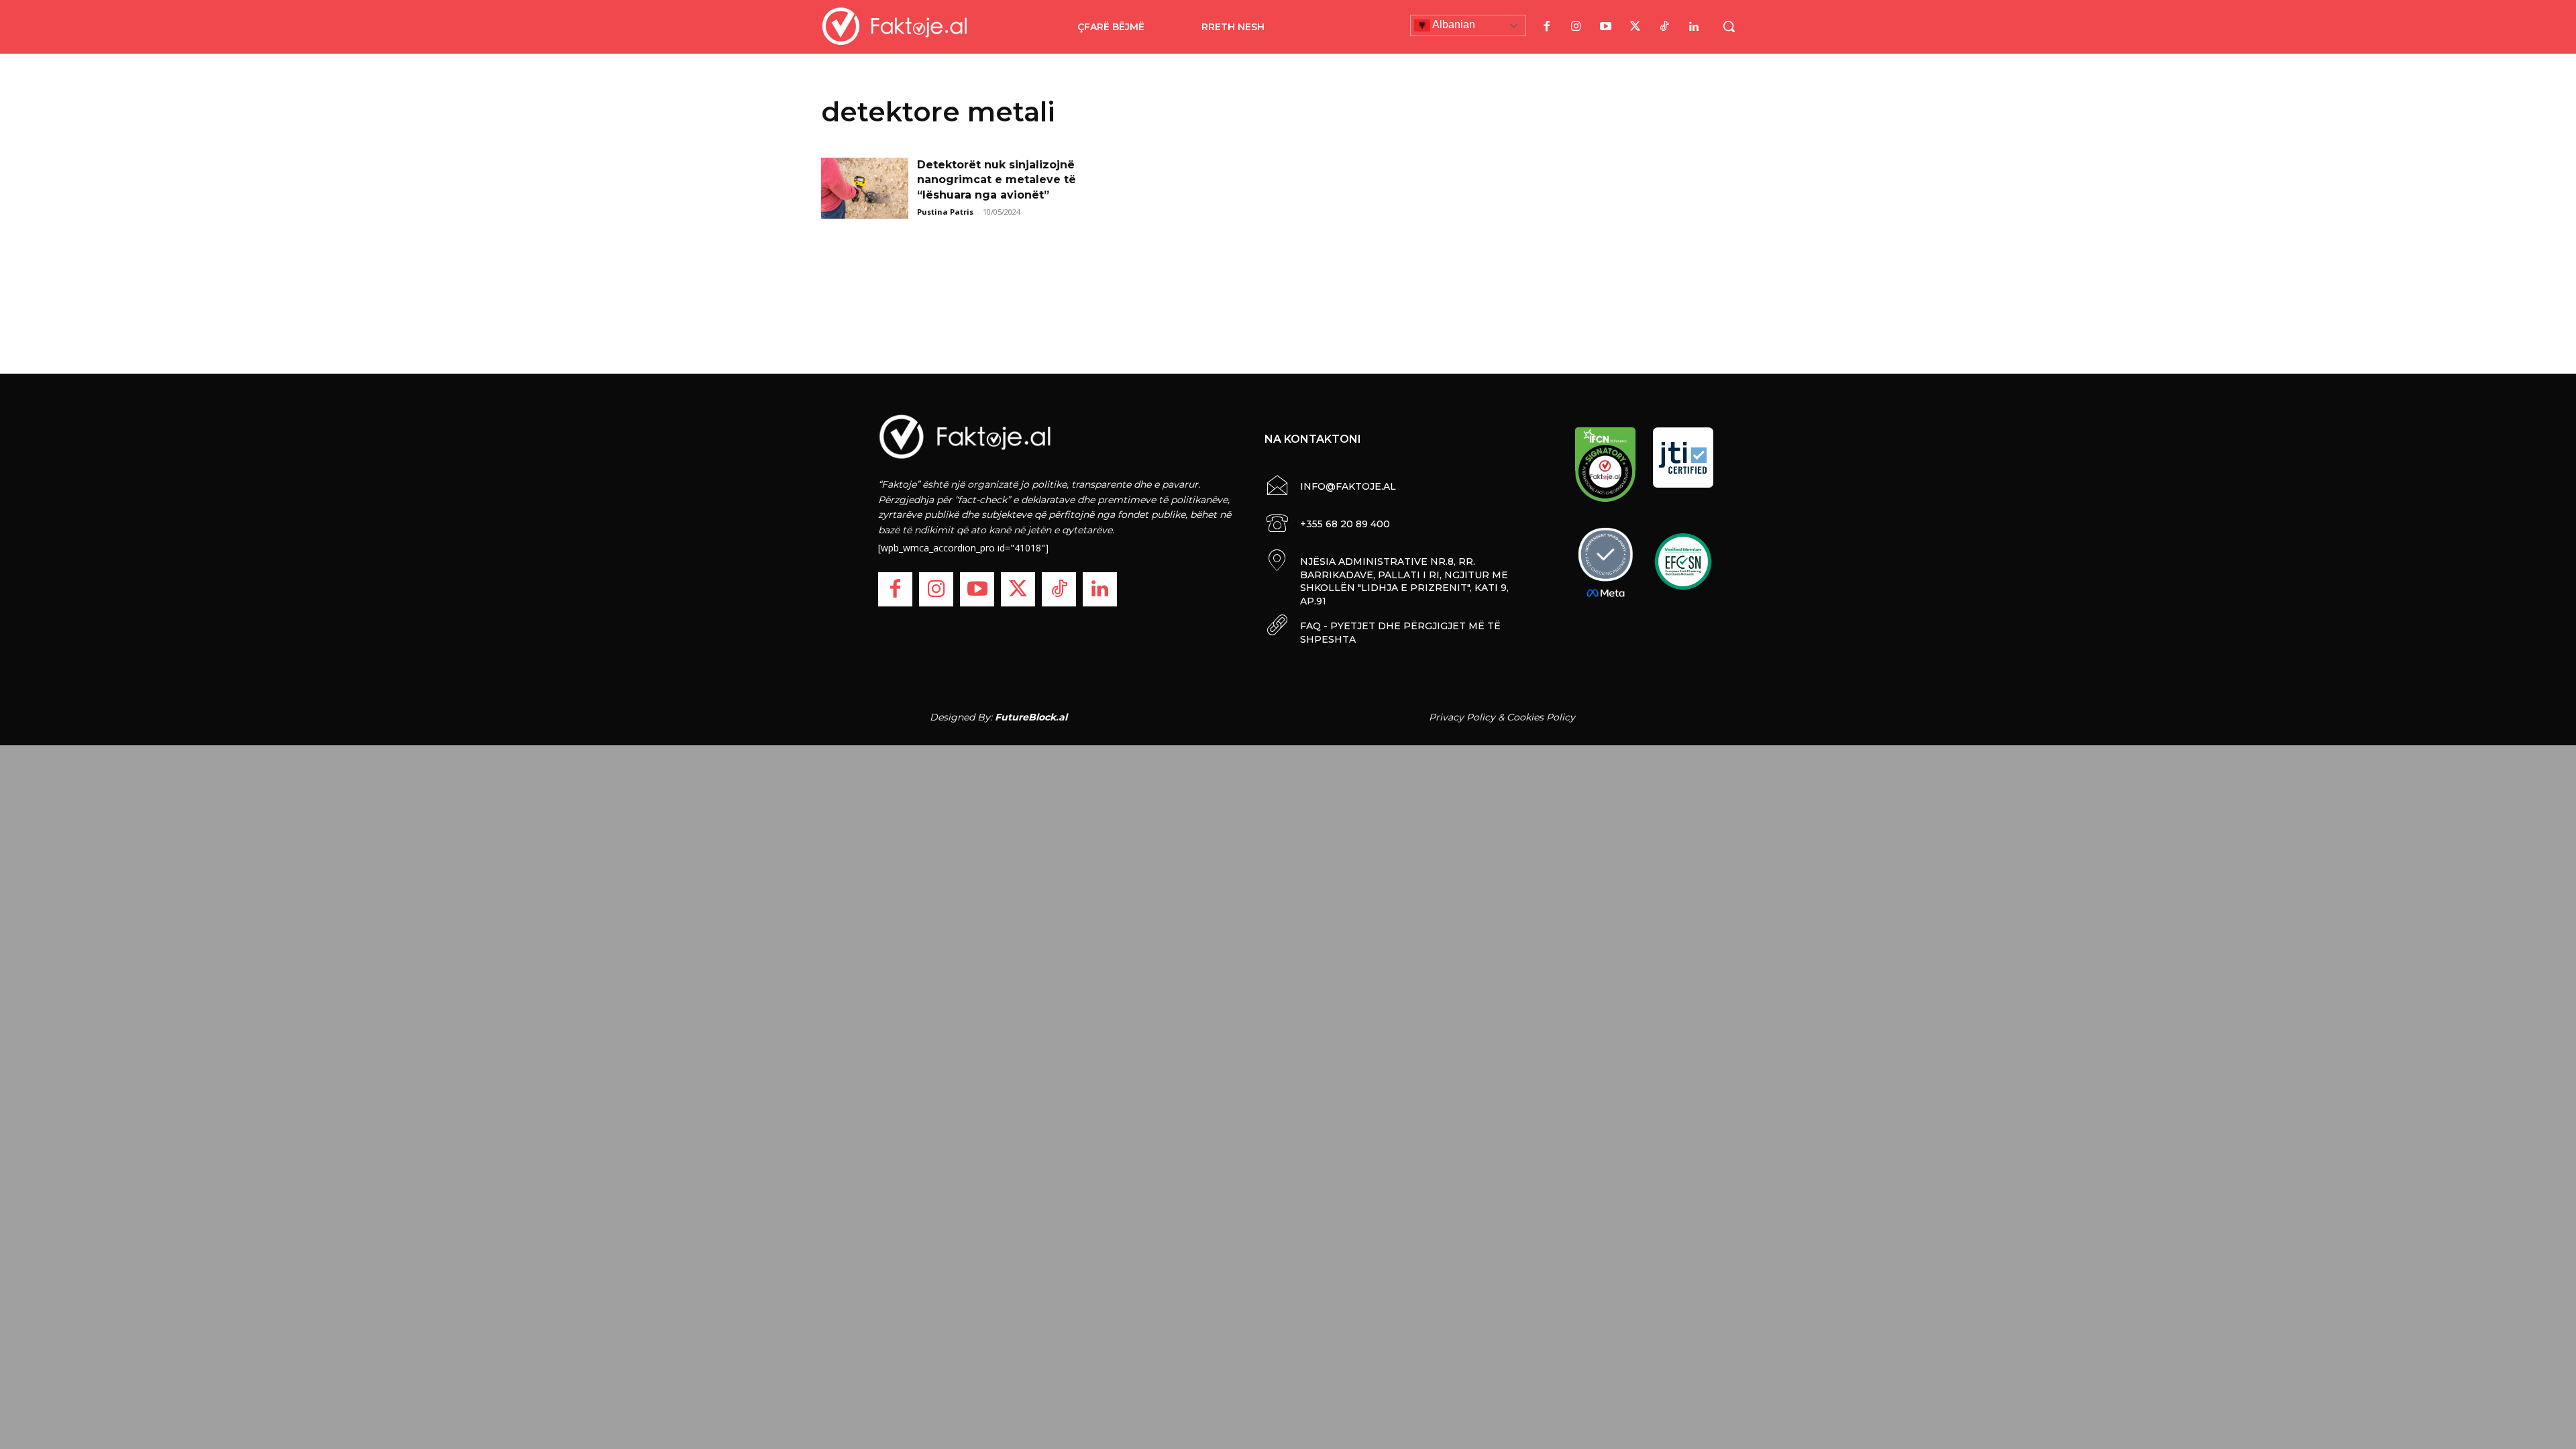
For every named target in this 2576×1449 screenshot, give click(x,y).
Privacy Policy (1462, 717)
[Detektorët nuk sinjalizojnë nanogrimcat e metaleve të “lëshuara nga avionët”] (865, 188)
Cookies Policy (1541, 717)
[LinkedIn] (1694, 27)
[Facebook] (1546, 27)
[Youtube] (1605, 27)
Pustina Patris (945, 212)
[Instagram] (1576, 27)
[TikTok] (1664, 27)
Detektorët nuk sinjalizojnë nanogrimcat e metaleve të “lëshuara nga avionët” (997, 180)
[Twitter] (1635, 27)
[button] (1729, 26)
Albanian (1453, 24)
